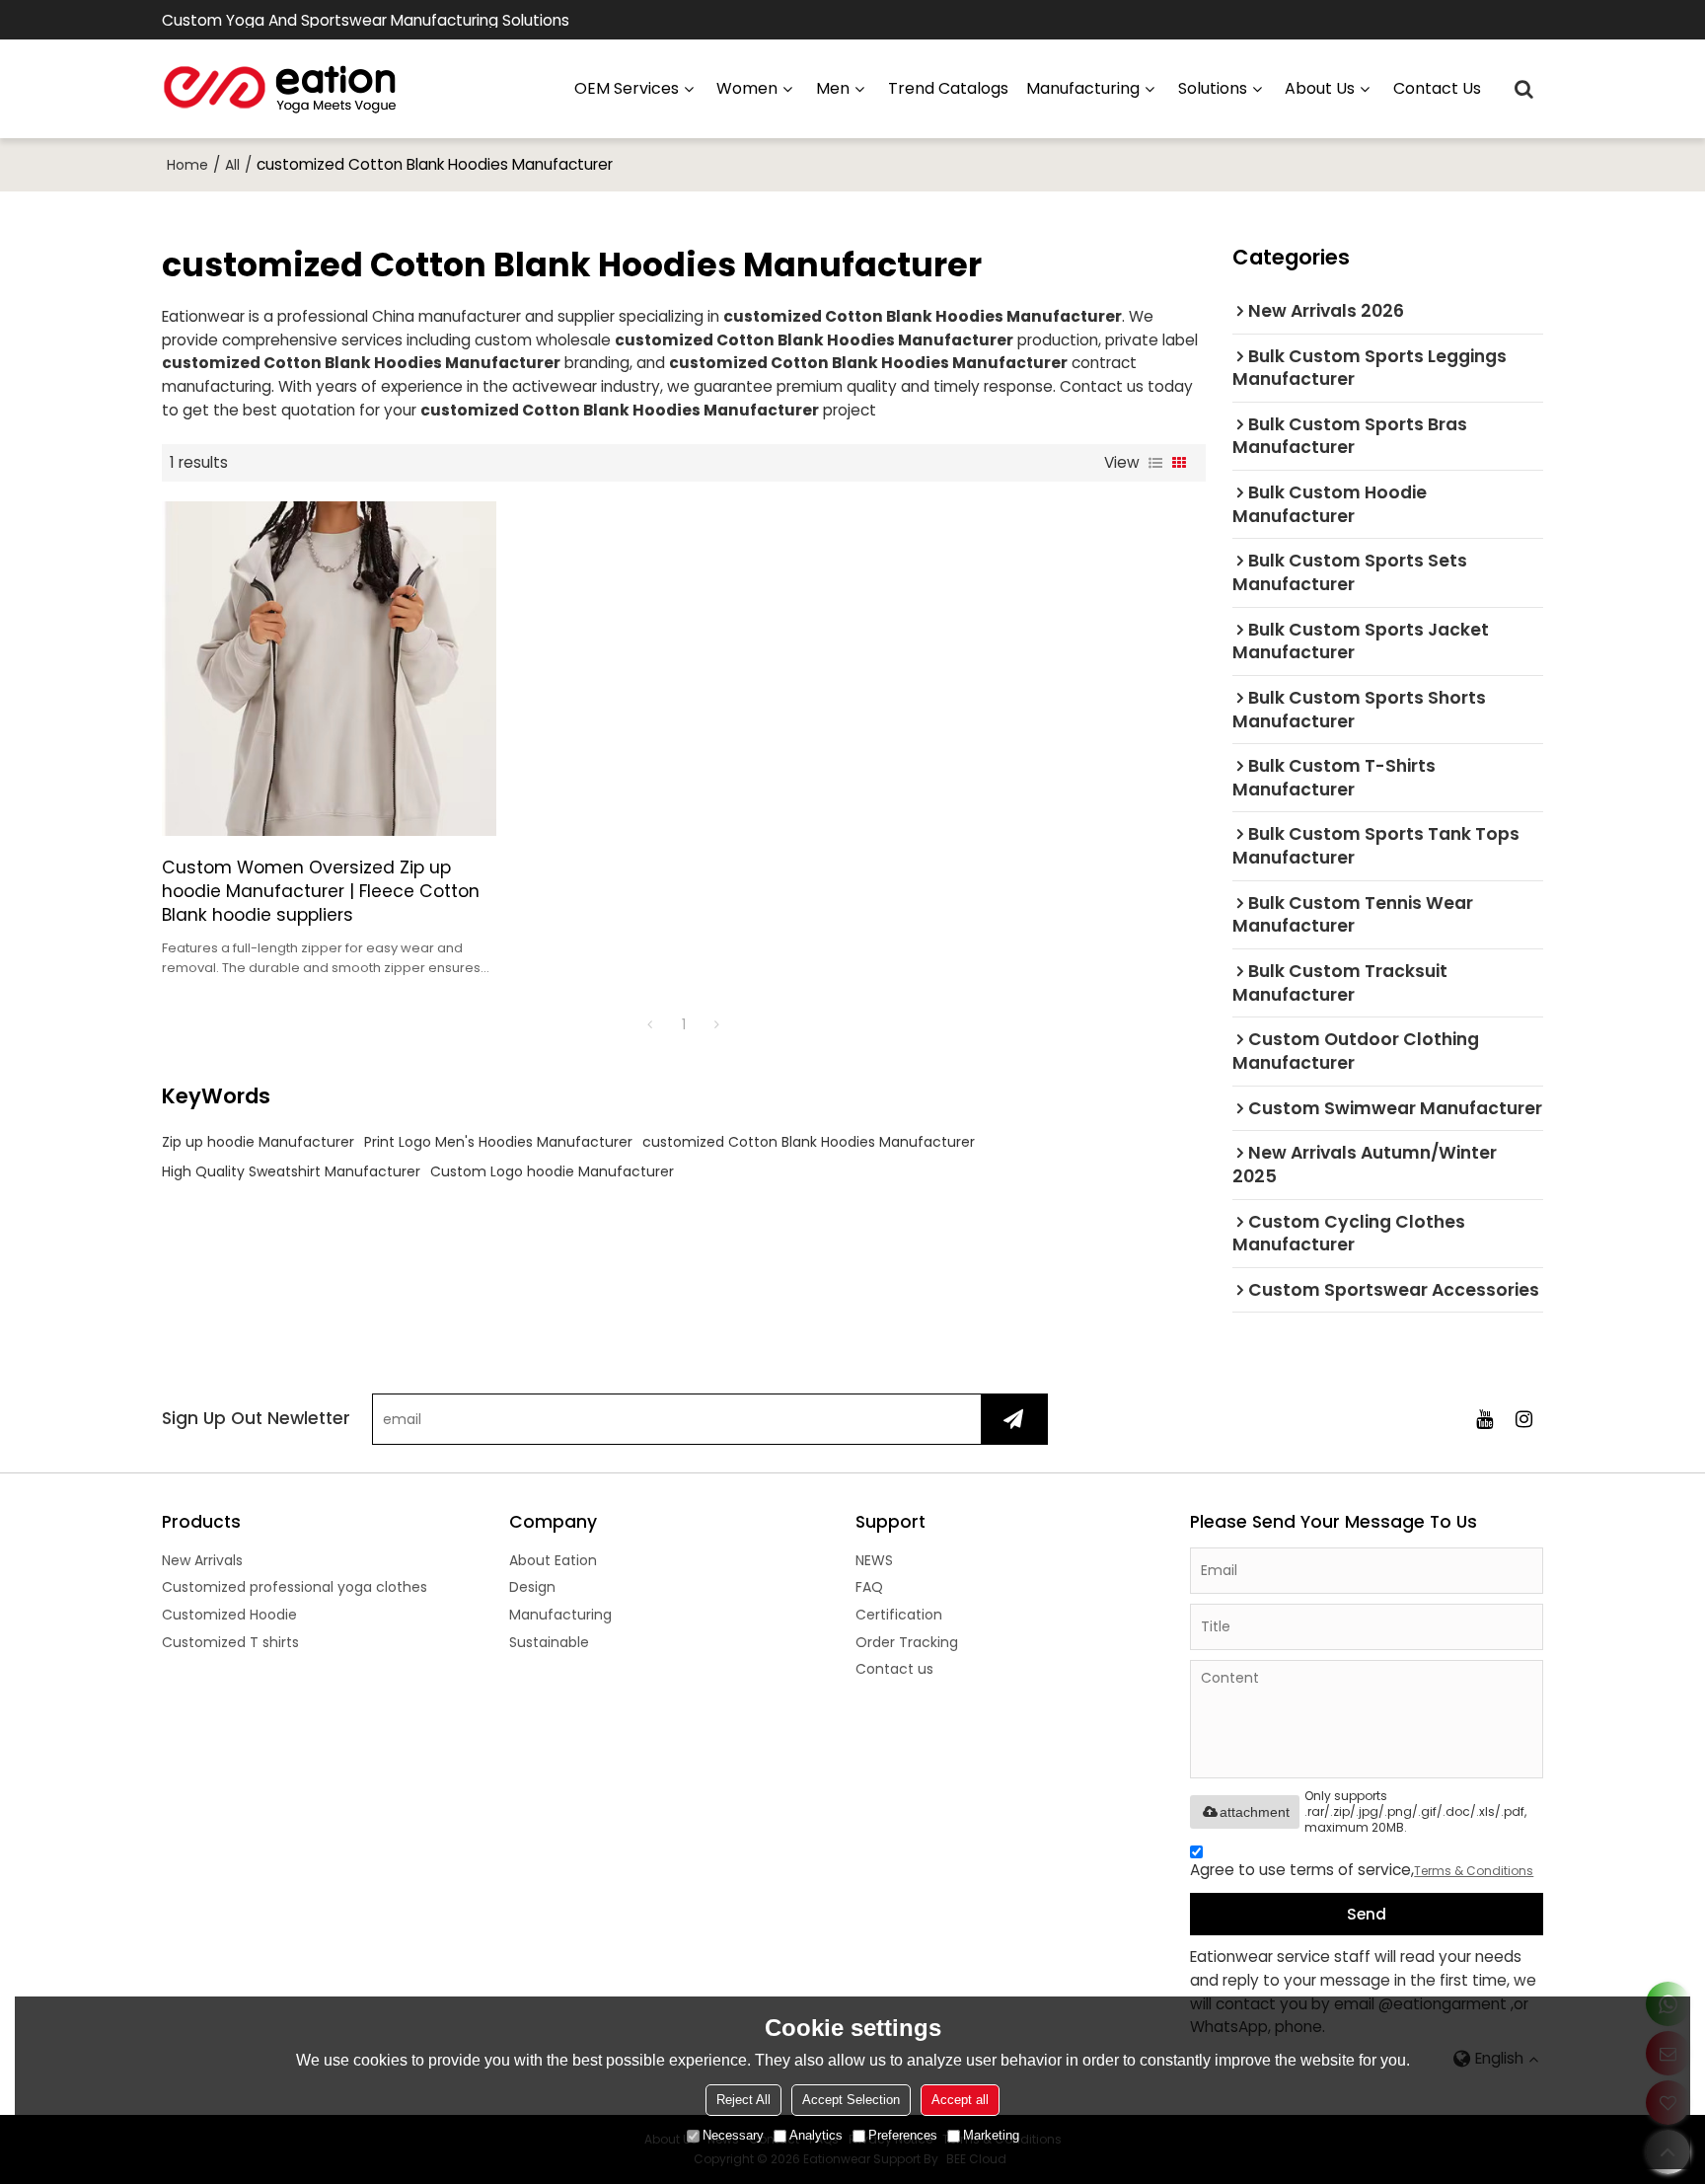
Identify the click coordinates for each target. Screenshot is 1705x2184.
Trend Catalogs (948, 88)
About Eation (553, 1560)
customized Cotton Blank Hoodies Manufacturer (809, 1142)
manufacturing (1083, 88)
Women (747, 88)
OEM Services (627, 88)
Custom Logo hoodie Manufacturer (552, 1171)
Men (833, 88)
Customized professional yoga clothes (295, 1587)
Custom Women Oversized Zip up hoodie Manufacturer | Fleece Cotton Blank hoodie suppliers (321, 892)
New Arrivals (202, 1560)
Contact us (1437, 88)
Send (1367, 1914)
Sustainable (549, 1642)
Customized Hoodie (229, 1615)
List (1155, 463)
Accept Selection (851, 2100)
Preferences (903, 2135)
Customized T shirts (230, 1642)
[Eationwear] (280, 89)
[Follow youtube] (1484, 1419)
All (232, 165)
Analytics (816, 2135)
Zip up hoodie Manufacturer (258, 1142)
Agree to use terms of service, (1362, 1870)
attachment (1255, 1812)
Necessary (733, 2135)
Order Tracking (907, 1642)
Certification (899, 1615)
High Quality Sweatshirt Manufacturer (291, 1171)
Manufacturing (560, 1615)
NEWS (874, 1560)
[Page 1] (650, 1024)
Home (187, 165)
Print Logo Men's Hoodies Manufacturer (498, 1142)
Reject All (743, 2100)
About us (1320, 88)
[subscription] (1014, 1419)
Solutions (1213, 88)
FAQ (869, 1587)
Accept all (960, 2100)
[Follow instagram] (1523, 1419)
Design (532, 1587)
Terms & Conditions (1474, 1871)
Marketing (991, 2135)
